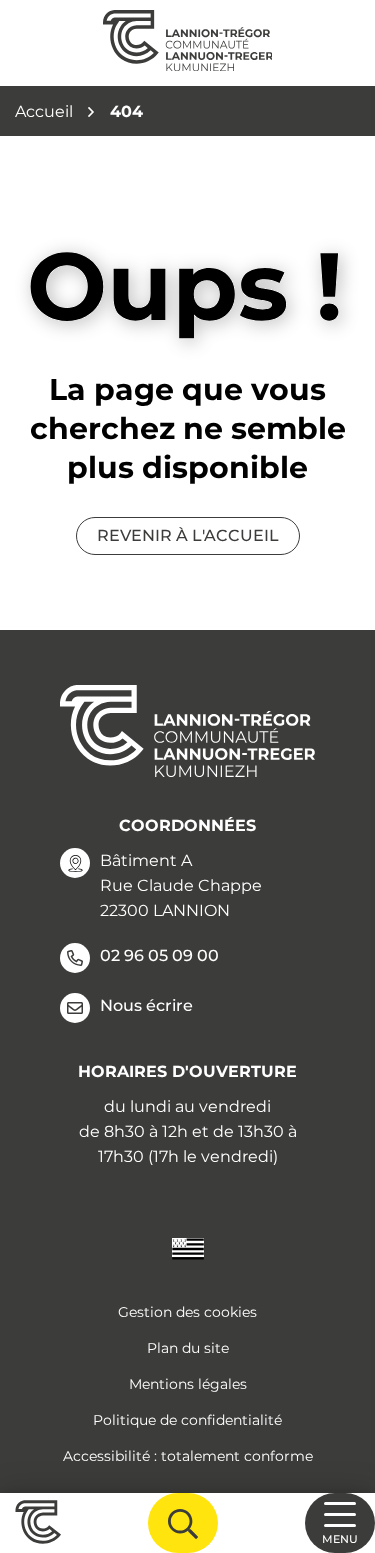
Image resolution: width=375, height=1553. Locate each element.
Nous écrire (146, 1005)
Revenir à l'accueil (188, 535)
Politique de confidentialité (187, 1420)
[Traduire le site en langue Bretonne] (188, 1247)
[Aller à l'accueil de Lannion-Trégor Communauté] (188, 43)
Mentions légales (188, 1384)
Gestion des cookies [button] (187, 1312)
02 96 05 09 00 (159, 955)
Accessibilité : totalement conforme (188, 1456)
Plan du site (188, 1348)
